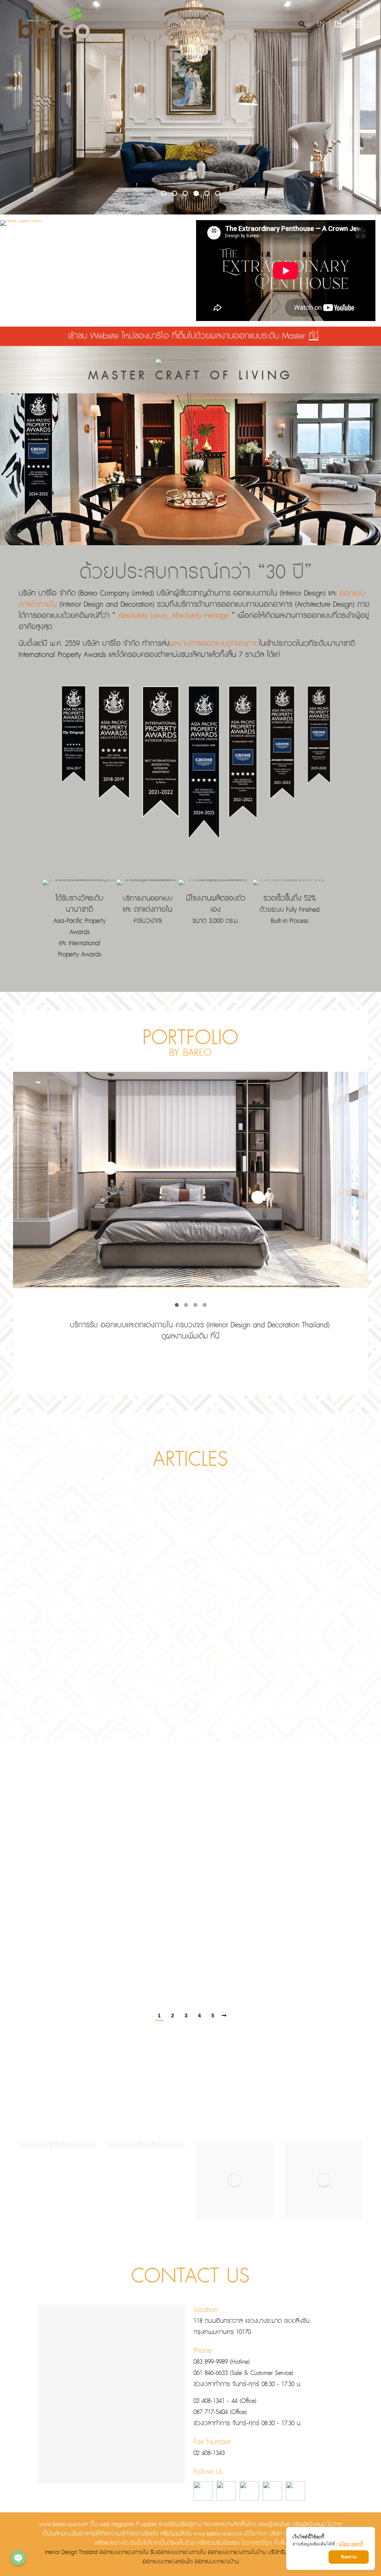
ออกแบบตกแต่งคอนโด (168, 2562)
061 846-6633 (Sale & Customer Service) (243, 2373)
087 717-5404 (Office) (220, 2412)
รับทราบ (349, 2557)
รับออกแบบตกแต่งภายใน (178, 2553)
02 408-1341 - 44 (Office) (225, 2401)
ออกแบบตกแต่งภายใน (124, 2553)
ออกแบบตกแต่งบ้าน (217, 2562)
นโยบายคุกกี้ (351, 2544)
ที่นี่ (314, 336)
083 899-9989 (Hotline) (222, 2362)
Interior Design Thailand (71, 2553)
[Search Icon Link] (302, 24)
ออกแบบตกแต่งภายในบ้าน (237, 2553)
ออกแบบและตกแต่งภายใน (137, 1325)
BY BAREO (190, 1053)
